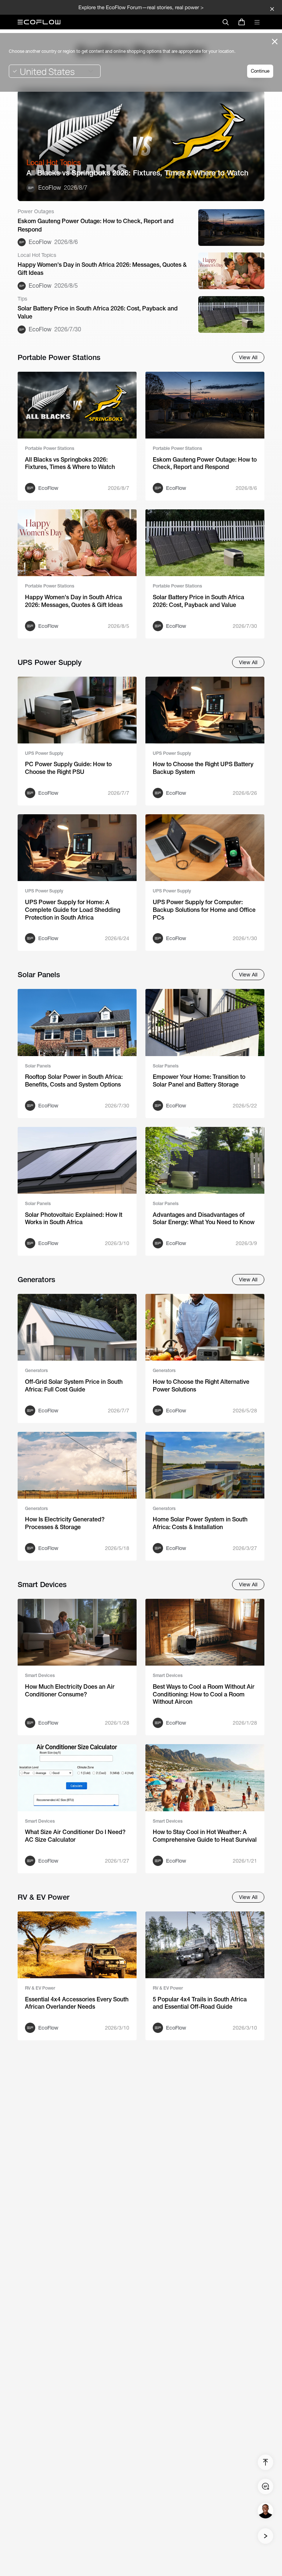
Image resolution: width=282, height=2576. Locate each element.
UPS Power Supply (44, 753)
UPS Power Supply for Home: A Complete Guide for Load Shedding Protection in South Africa (73, 910)
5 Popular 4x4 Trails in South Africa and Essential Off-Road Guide (200, 2003)
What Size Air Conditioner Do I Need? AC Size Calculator (75, 1836)
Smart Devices (40, 1676)
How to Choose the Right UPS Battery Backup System (203, 768)
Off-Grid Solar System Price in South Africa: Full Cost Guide (74, 1386)
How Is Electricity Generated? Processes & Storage (65, 1523)
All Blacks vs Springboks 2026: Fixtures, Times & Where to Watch (137, 173)
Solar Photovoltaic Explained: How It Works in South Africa (74, 1219)
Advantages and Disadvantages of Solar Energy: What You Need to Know (204, 1219)
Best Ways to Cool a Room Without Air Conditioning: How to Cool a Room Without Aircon (204, 1694)
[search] (225, 22)
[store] (242, 22)
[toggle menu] (257, 22)
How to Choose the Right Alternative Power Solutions (201, 1386)
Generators (36, 1371)
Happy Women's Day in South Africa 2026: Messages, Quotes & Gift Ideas (102, 269)
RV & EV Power (40, 1988)
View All (248, 357)
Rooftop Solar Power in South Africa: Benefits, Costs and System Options (74, 1081)
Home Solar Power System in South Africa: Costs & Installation (200, 1523)
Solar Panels (38, 1066)
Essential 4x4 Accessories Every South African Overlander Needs (77, 2003)
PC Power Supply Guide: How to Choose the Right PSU (68, 768)
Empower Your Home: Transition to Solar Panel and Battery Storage (199, 1081)
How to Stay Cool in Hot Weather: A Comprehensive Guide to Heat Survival (205, 1836)
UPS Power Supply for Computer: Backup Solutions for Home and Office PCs (204, 910)
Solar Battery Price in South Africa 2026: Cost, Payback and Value (98, 312)
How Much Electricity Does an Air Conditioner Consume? (70, 1691)
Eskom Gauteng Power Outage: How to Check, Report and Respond (96, 225)
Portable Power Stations (50, 448)
